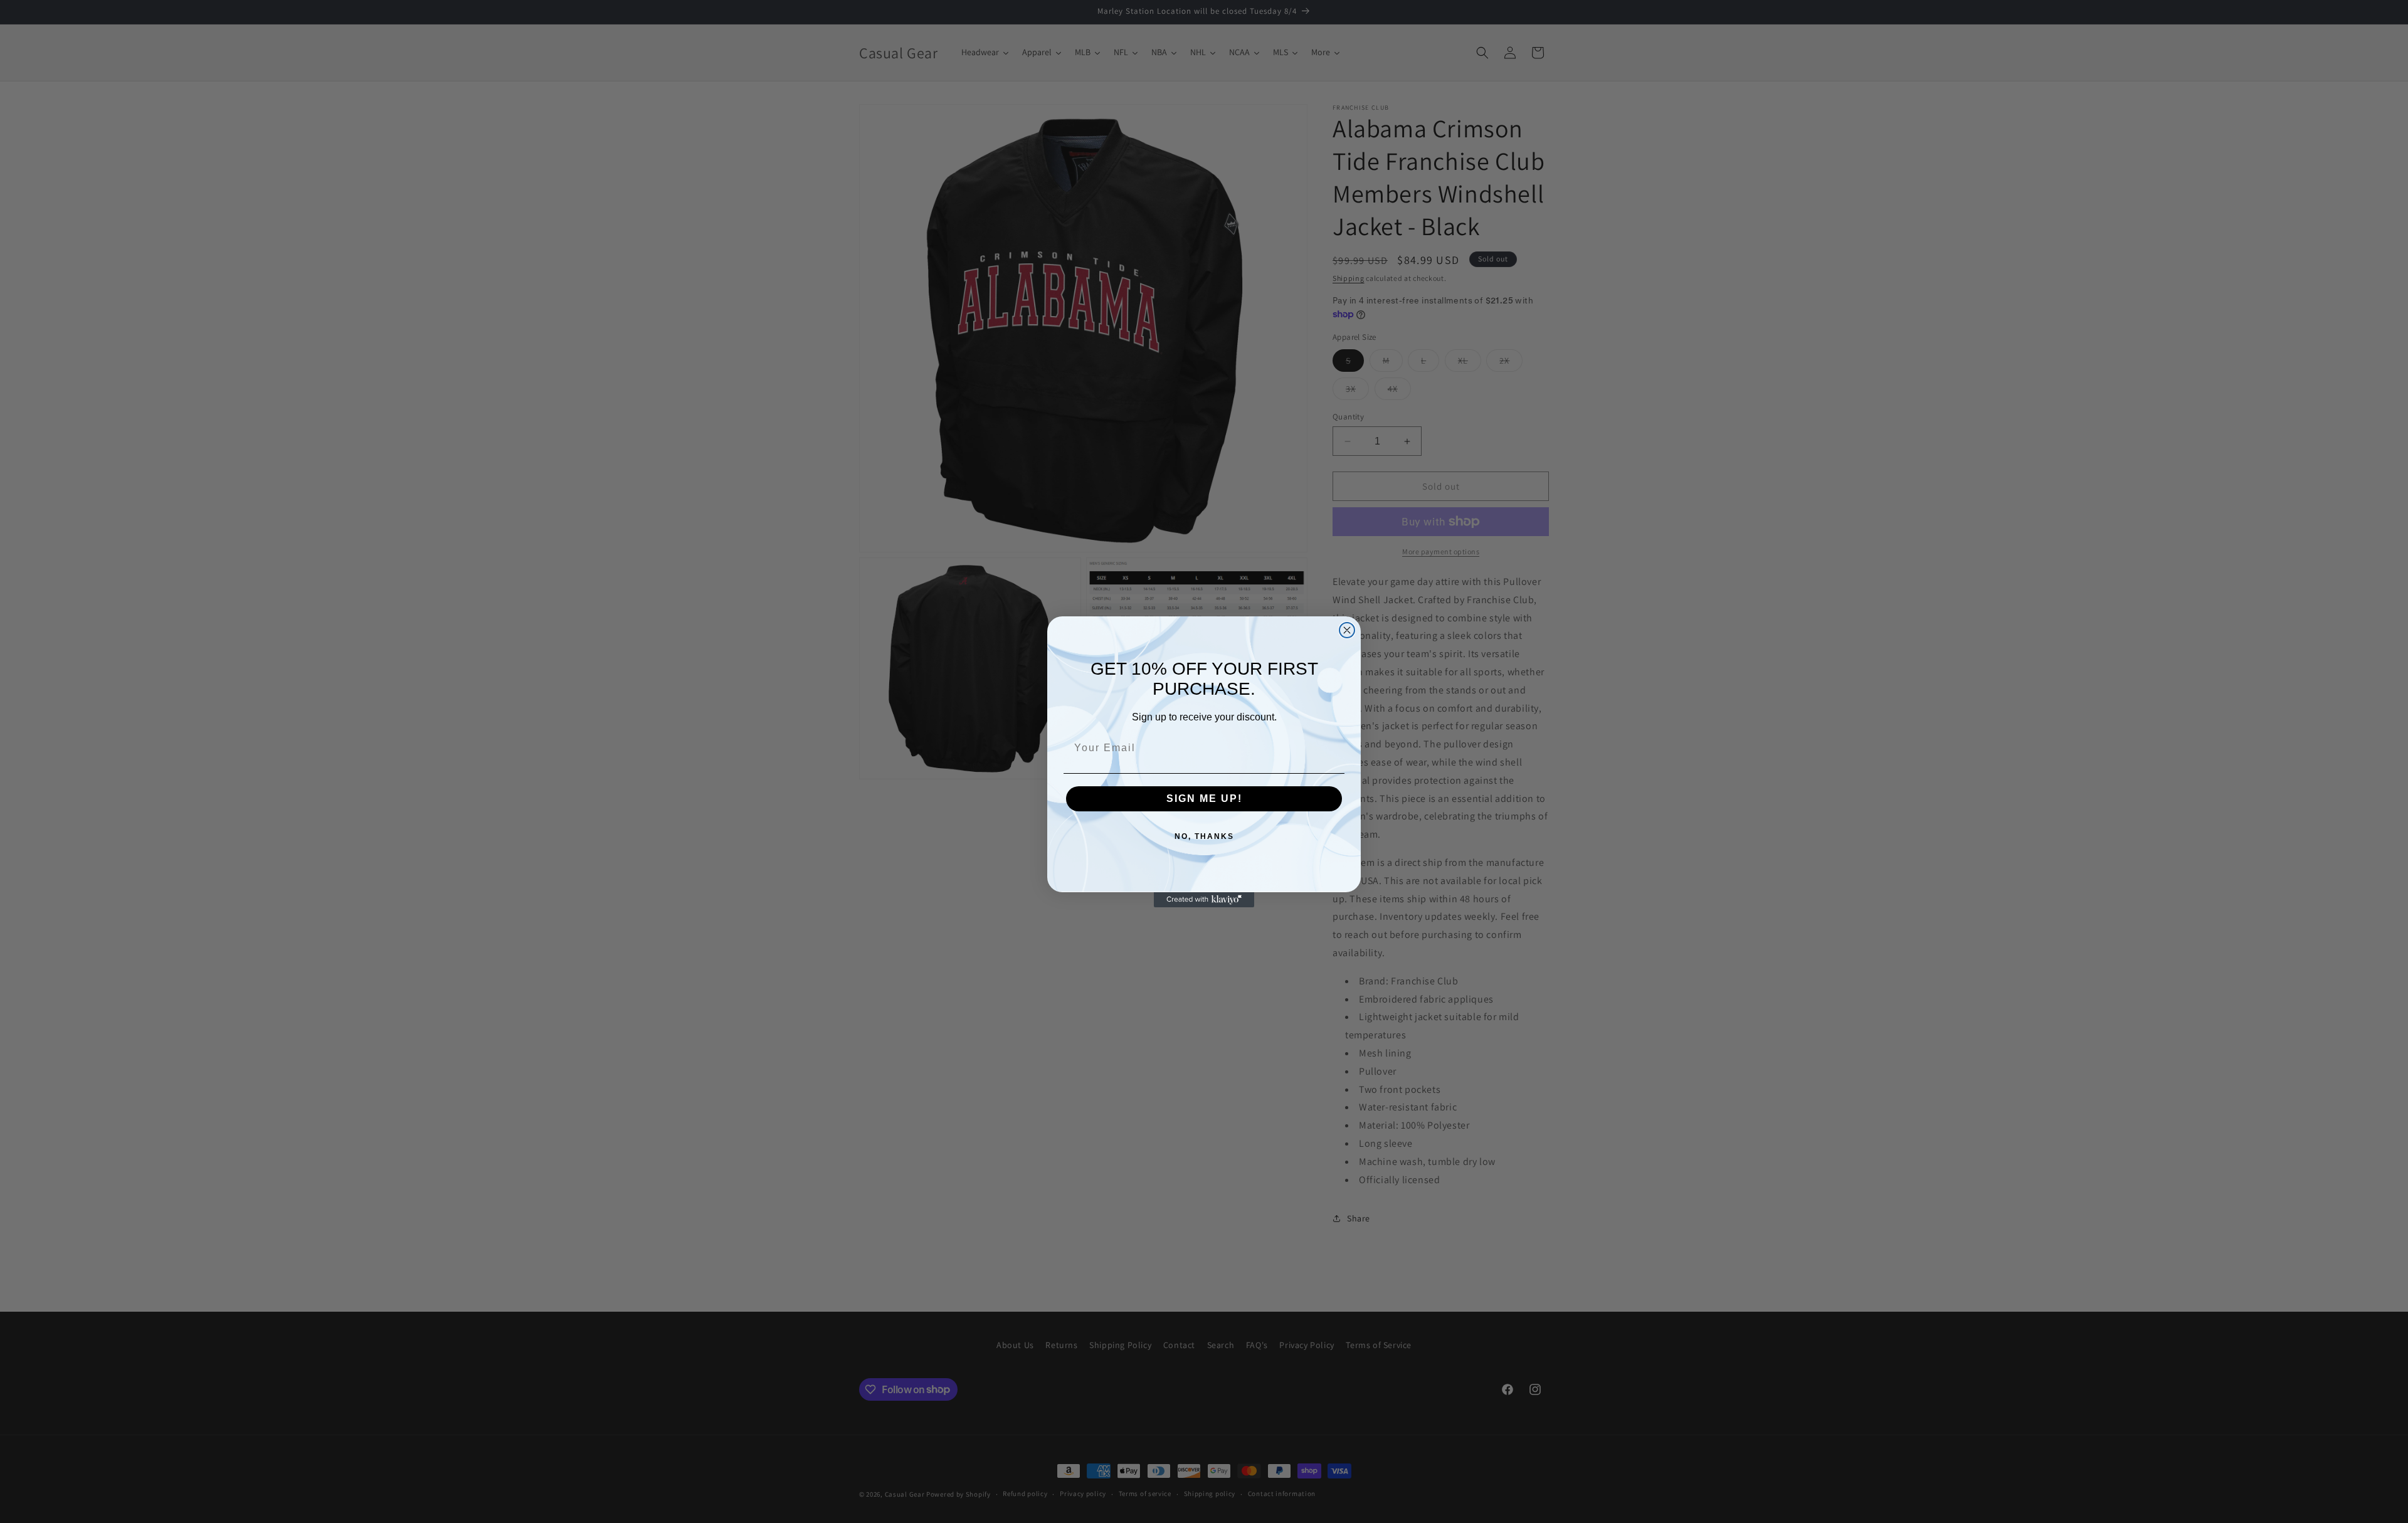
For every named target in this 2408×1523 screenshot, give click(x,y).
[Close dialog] (1347, 630)
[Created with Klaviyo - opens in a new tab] (1204, 900)
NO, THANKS (1204, 836)
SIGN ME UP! (1204, 798)
